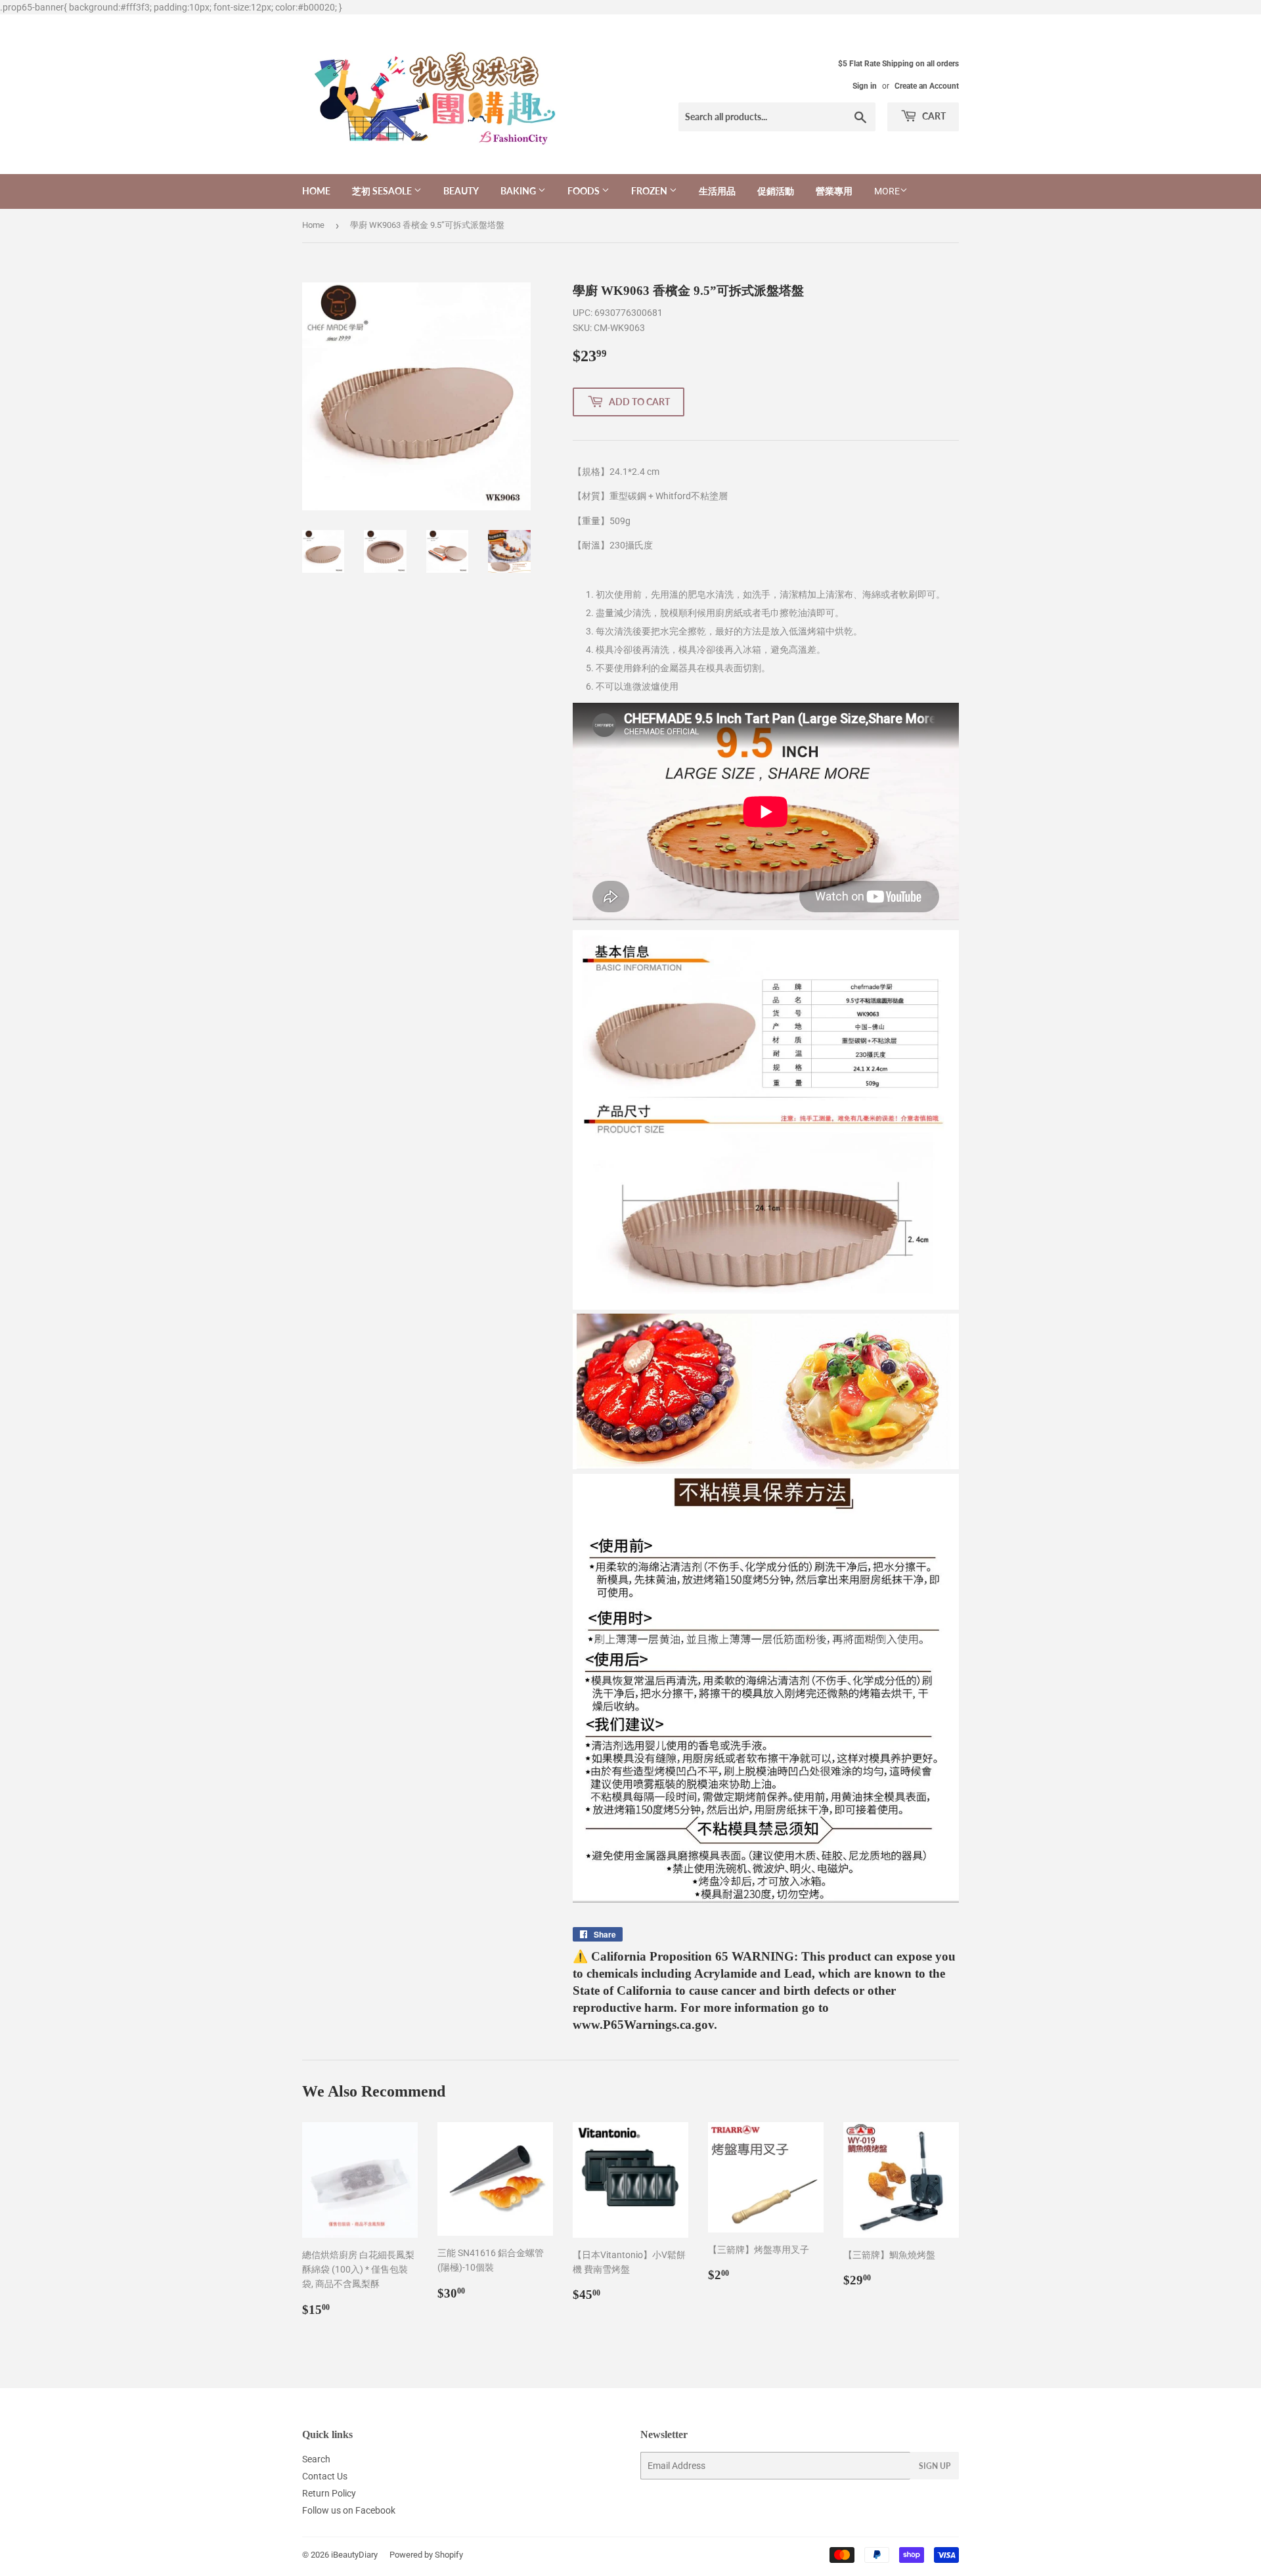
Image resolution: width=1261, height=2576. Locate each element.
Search (316, 2459)
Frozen (650, 191)
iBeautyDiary (354, 2555)
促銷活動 (776, 191)
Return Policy (329, 2493)
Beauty (461, 191)
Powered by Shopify (426, 2555)
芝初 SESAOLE (383, 191)
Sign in (865, 86)
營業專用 (834, 191)
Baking (519, 191)
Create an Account (927, 86)
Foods (585, 191)
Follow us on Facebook (349, 2510)
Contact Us (325, 2476)
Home (316, 191)
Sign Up (935, 2466)
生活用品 (717, 191)
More (887, 191)
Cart (933, 116)
